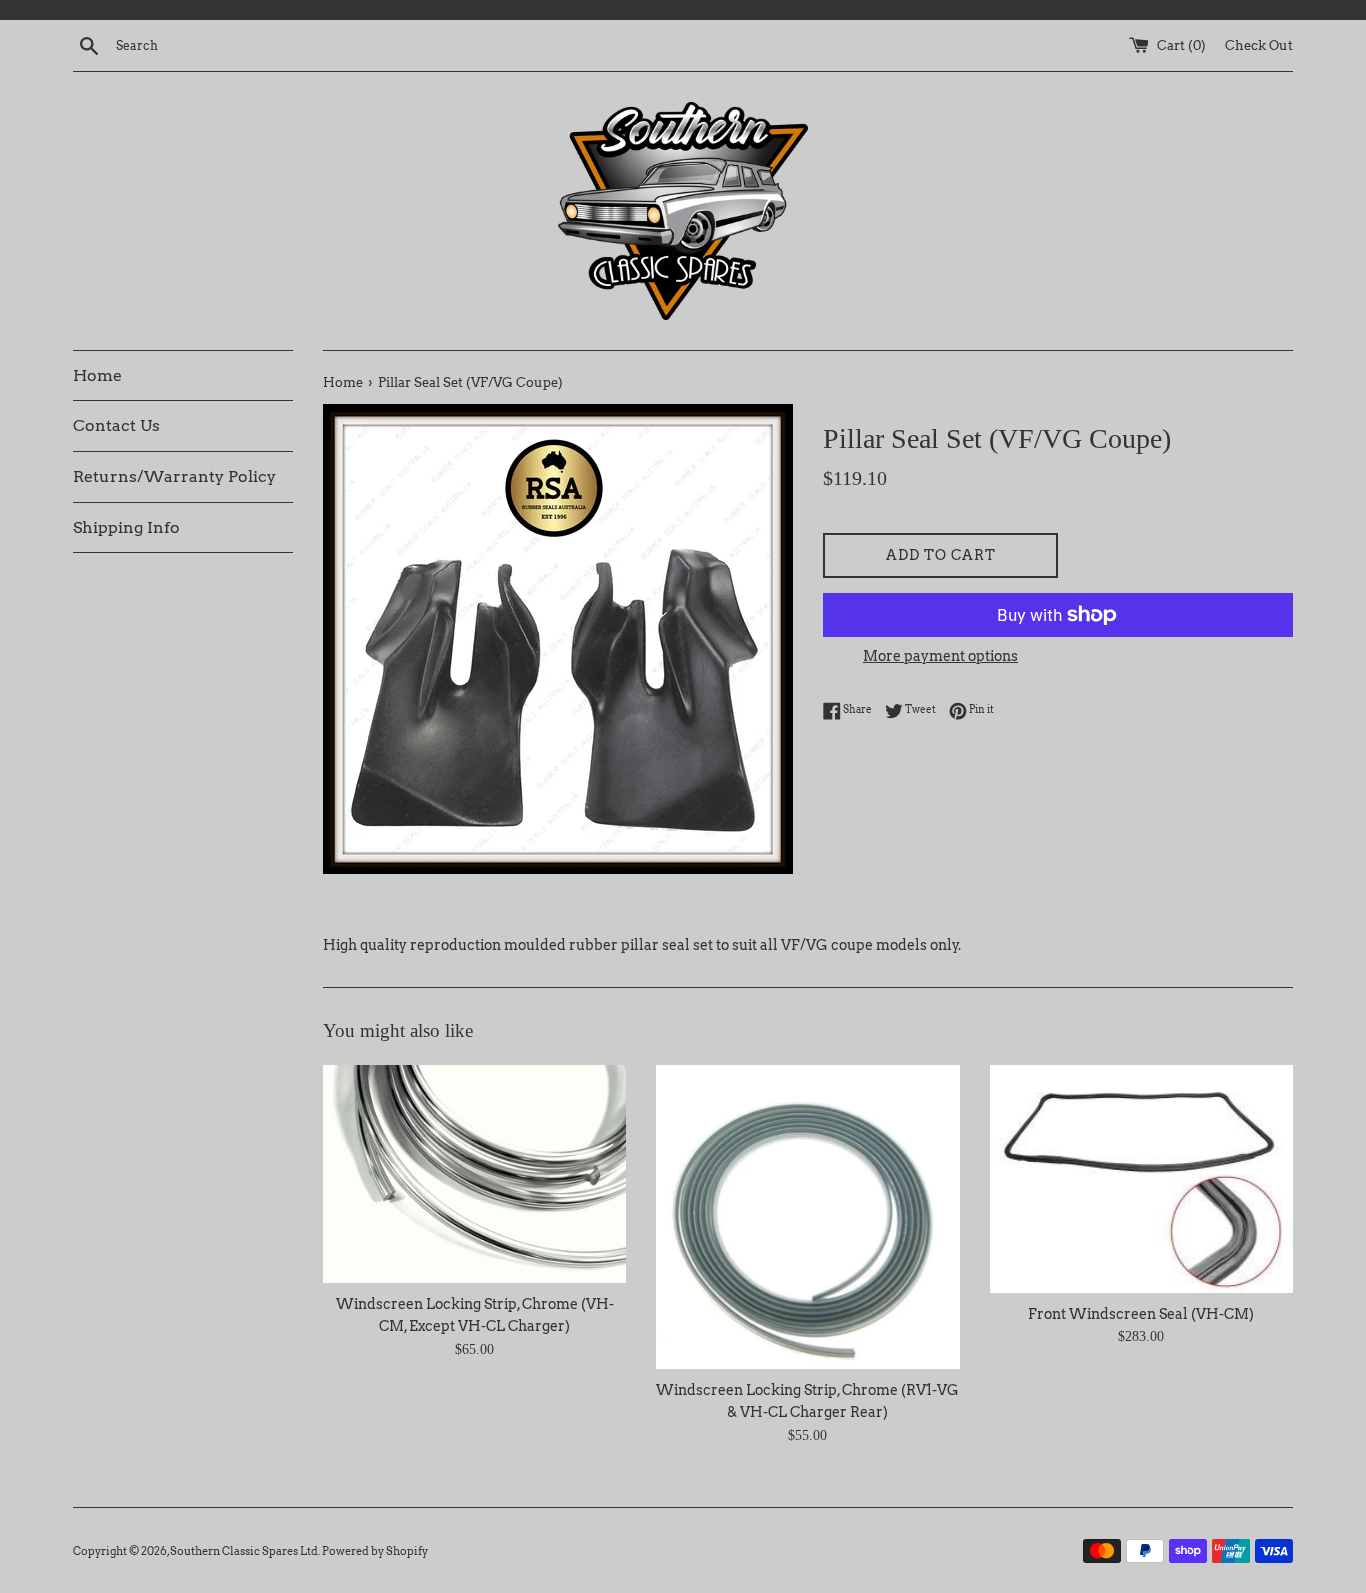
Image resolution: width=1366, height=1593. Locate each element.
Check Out (1259, 45)
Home (97, 375)
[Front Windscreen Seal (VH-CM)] (1141, 1179)
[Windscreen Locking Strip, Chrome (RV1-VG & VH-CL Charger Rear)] (807, 1217)
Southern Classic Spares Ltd (244, 1551)
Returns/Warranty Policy (174, 476)
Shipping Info (126, 527)
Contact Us (116, 425)
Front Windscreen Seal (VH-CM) (1141, 1314)
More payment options (940, 656)
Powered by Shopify (375, 1551)
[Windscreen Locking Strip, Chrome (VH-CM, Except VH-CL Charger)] (474, 1174)
